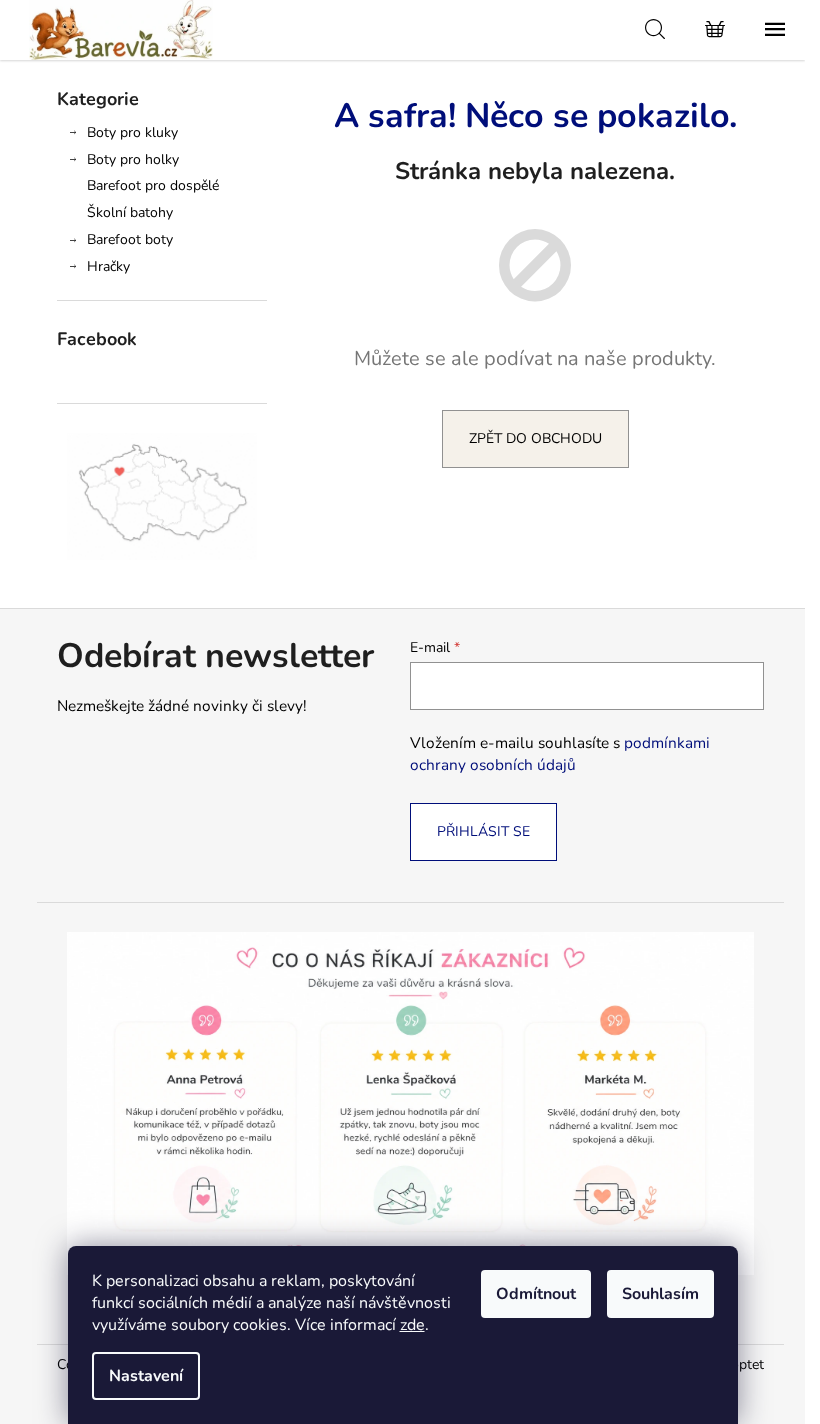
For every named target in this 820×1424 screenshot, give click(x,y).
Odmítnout (536, 1294)
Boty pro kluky (132, 132)
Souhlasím (660, 1294)
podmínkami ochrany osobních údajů (560, 753)
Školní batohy (130, 212)
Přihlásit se (483, 831)
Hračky (108, 266)
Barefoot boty (130, 239)
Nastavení (146, 1376)
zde (412, 1325)
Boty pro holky (133, 159)
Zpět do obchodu (535, 438)
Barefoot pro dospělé (153, 185)
